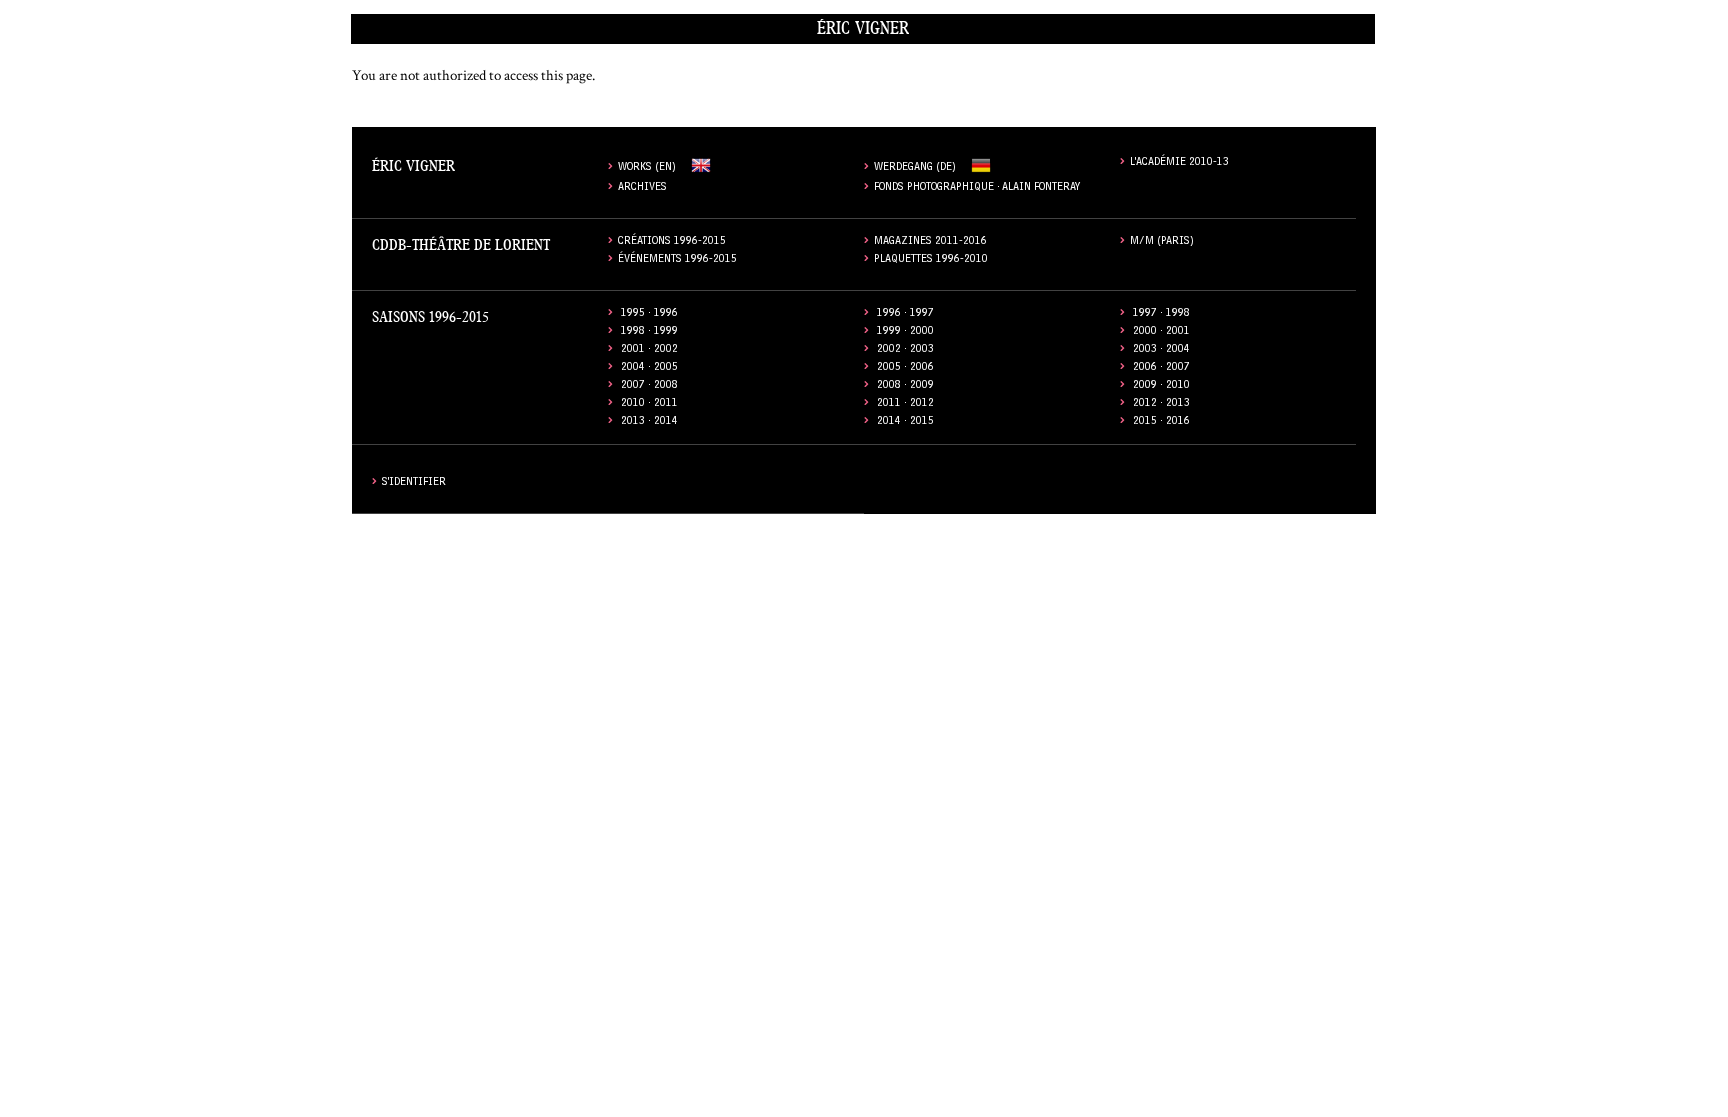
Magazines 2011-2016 (930, 242)
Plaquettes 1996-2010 (931, 260)
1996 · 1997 (905, 314)
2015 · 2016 (1161, 422)
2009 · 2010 (1161, 386)
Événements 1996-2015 (677, 260)
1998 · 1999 (649, 332)
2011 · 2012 (905, 404)
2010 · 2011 (649, 404)
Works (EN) (647, 168)
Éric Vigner (863, 28)
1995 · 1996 (649, 314)
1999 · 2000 (905, 332)
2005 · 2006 (905, 368)
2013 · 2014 (649, 422)
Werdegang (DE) (915, 168)
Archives (642, 188)
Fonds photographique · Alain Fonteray (977, 188)
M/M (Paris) (1162, 242)
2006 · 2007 (1161, 368)
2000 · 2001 (1161, 332)
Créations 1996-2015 (672, 242)
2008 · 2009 (905, 386)
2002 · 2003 (905, 350)
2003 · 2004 (1161, 350)
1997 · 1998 (1161, 314)
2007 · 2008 (649, 386)
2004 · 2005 (649, 368)
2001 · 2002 (649, 350)
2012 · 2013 (1161, 404)
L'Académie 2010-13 (1179, 163)
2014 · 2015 (905, 422)
